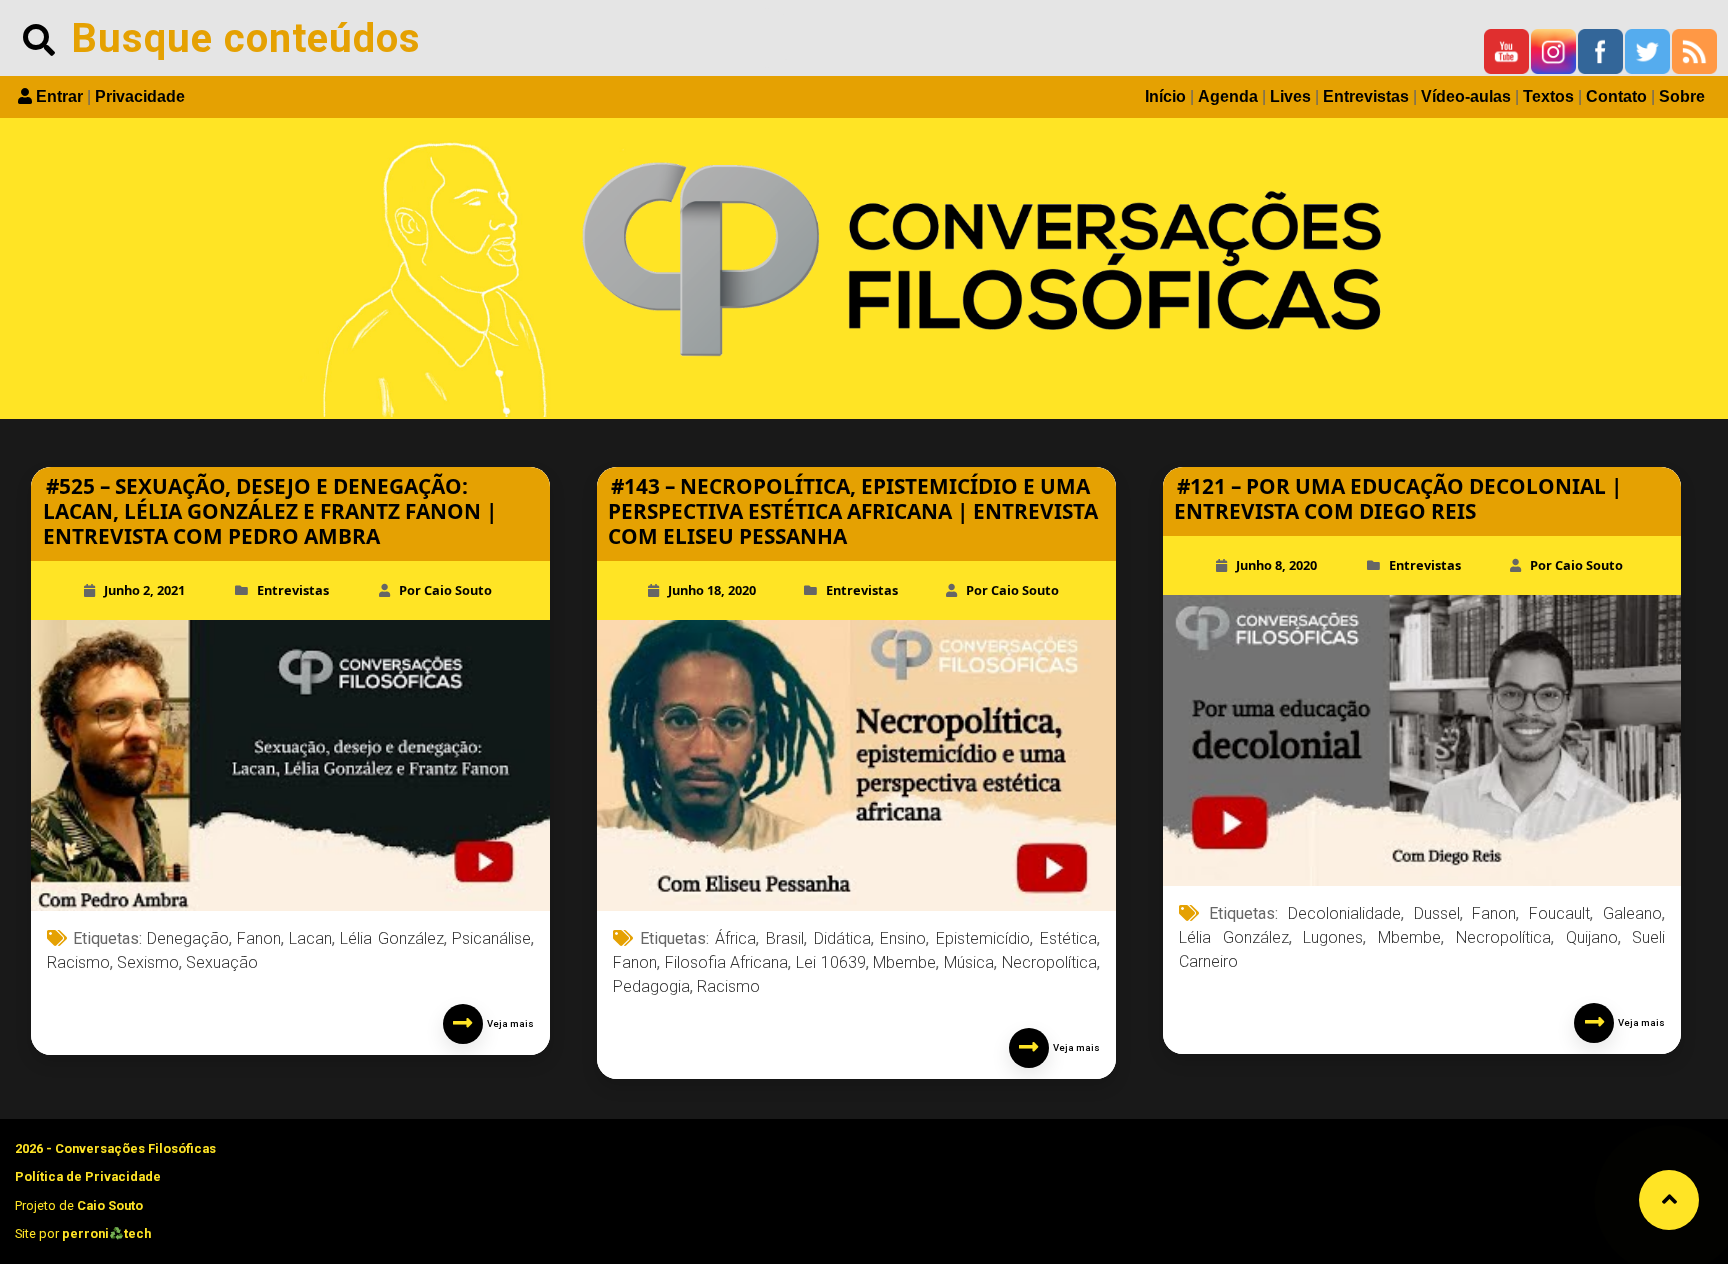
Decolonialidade (1344, 913)
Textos (1548, 96)
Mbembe (904, 962)
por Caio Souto (445, 590)
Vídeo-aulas (1466, 96)
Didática (842, 938)
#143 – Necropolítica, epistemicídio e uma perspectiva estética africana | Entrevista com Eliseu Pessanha (853, 511)
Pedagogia (651, 986)
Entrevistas (1366, 96)
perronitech (106, 1233)
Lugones (1333, 937)
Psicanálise (491, 938)
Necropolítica (1049, 962)
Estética (1068, 938)
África (735, 938)
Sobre (1682, 96)
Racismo (78, 962)
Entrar (59, 96)
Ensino (903, 938)
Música (969, 962)
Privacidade (140, 96)
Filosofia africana (727, 962)
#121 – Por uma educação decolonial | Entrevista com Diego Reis (1398, 498)
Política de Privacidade (88, 1176)
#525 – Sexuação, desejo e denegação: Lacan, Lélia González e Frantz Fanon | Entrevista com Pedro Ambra (270, 511)
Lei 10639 (831, 962)
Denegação (188, 938)
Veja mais (508, 1023)
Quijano (1592, 937)
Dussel (1437, 913)
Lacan (310, 938)
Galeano (1632, 913)
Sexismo (148, 962)
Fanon (259, 938)
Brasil (785, 938)
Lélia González (391, 938)
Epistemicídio (983, 938)
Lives (1290, 96)
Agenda (1228, 96)
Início (1165, 96)
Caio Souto (110, 1205)
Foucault (1559, 913)
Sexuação (222, 962)
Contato (1616, 96)
